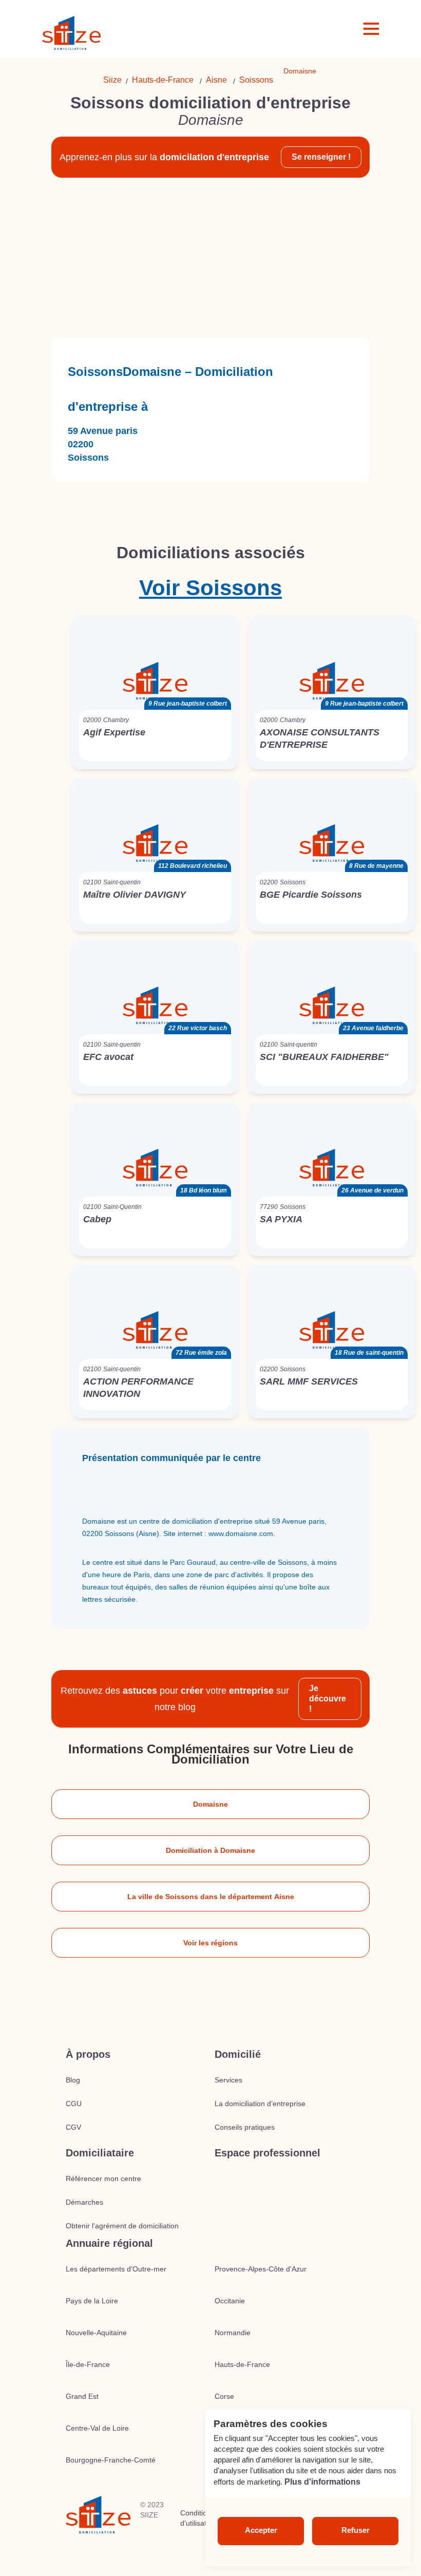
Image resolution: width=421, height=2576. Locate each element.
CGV (73, 2127)
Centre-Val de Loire (97, 2428)
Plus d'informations (322, 2482)
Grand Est (82, 2396)
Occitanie (230, 2301)
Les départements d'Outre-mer (116, 2269)
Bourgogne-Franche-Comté (111, 2460)
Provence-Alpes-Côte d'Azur (261, 2269)
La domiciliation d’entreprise (260, 2104)
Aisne (216, 80)
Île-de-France (88, 2364)
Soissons (256, 80)
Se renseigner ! (321, 157)
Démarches (84, 2202)
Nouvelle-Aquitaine (96, 2333)
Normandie (233, 2333)
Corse (224, 2396)
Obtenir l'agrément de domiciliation (122, 2226)
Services (228, 2080)
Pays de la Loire (92, 2301)
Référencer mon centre (103, 2179)
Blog (73, 2080)
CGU (74, 2104)
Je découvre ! (328, 1699)
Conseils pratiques (245, 2127)
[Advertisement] (210, 258)
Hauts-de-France (163, 80)
